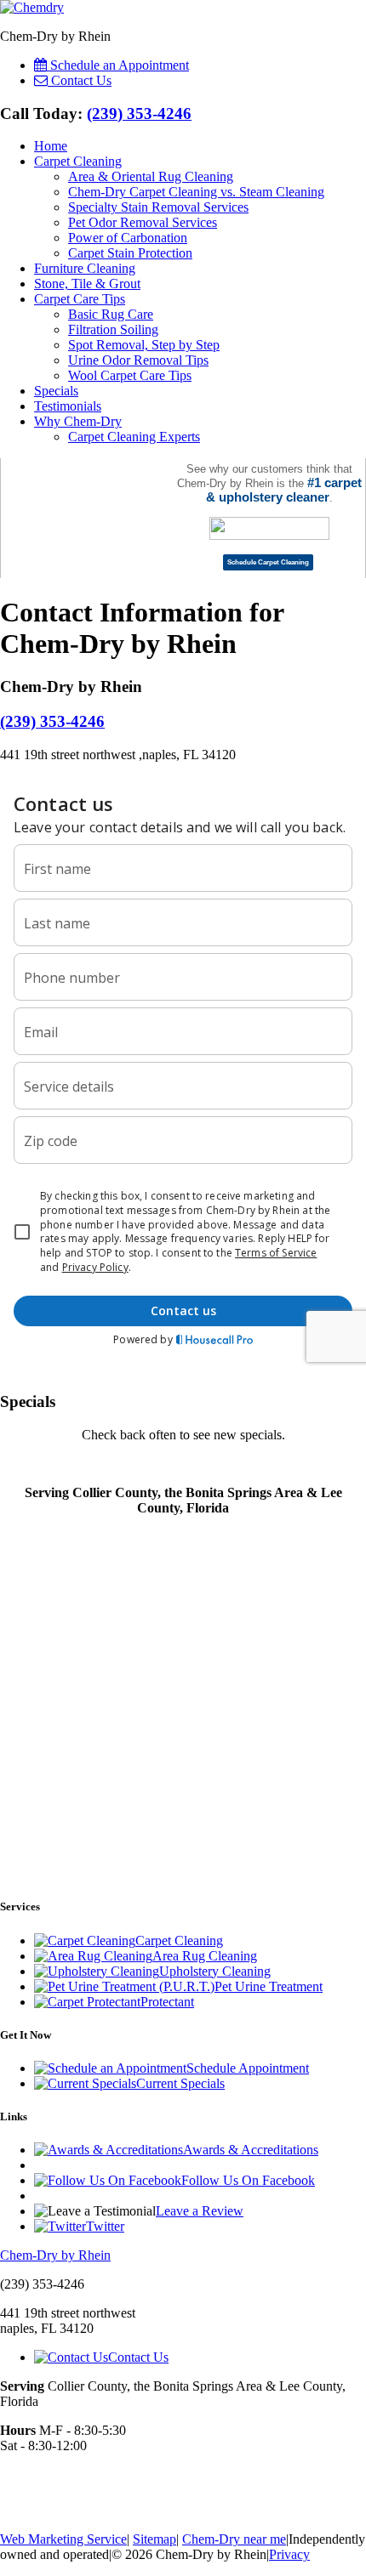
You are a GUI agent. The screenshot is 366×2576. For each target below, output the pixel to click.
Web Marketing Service (63, 2539)
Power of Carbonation (128, 238)
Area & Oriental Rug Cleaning (151, 176)
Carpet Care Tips (80, 299)
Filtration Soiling (113, 329)
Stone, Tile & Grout (87, 284)
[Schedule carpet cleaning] (268, 563)
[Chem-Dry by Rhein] (32, 7)
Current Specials (180, 2083)
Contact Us (138, 2357)
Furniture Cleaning (85, 268)
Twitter (105, 2226)
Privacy (289, 2554)
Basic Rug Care (111, 314)
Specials (56, 391)
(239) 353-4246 (139, 113)
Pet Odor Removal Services (143, 222)
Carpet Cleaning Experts (134, 437)
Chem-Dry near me (234, 2539)
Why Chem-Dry (78, 421)
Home (51, 146)
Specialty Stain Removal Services (158, 207)
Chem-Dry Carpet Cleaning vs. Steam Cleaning (196, 192)
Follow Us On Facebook (248, 2180)
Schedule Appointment (248, 2068)
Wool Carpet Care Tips (130, 375)
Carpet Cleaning (78, 161)
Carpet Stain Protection (130, 253)
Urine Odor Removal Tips (138, 360)
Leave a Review (200, 2211)
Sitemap (154, 2539)
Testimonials (68, 406)
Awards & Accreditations (251, 2150)
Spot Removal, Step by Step (144, 345)
